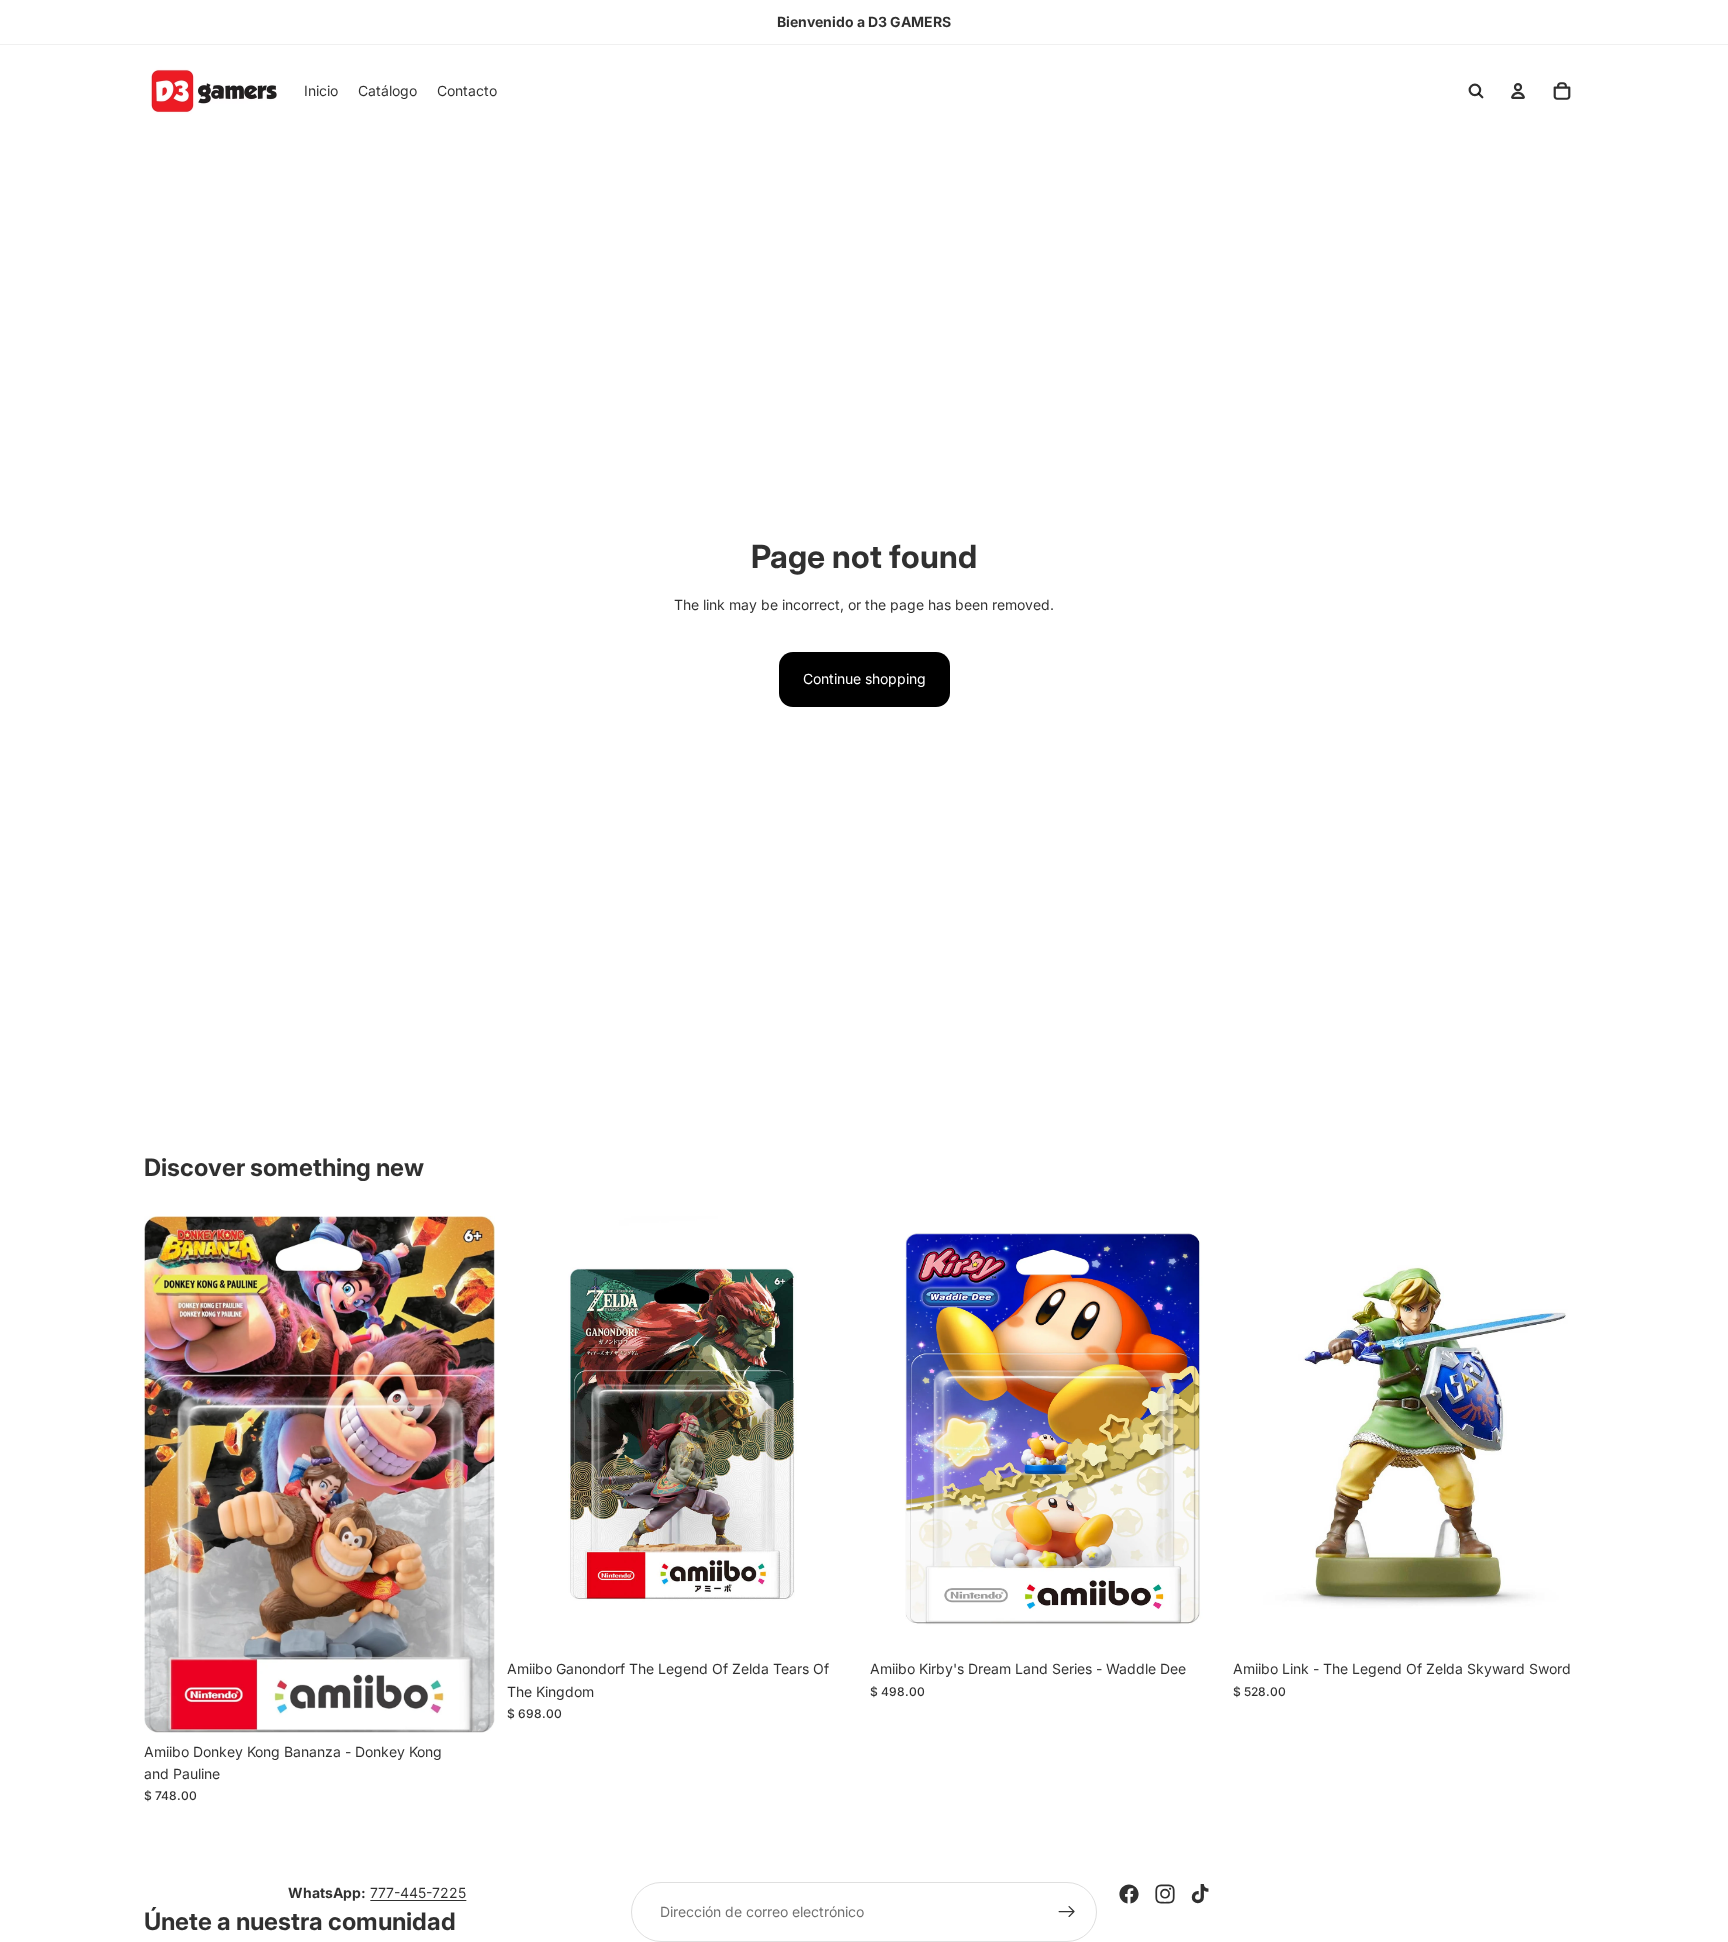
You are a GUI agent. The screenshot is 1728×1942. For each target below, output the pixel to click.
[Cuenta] (1518, 91)
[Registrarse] (1067, 1912)
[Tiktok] (1200, 1894)
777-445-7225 (418, 1892)
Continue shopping (864, 678)
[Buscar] (1476, 91)
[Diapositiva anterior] (174, 1474)
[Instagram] (1165, 1894)
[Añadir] (464, 1702)
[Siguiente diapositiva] (465, 1474)
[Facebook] (1129, 1894)
